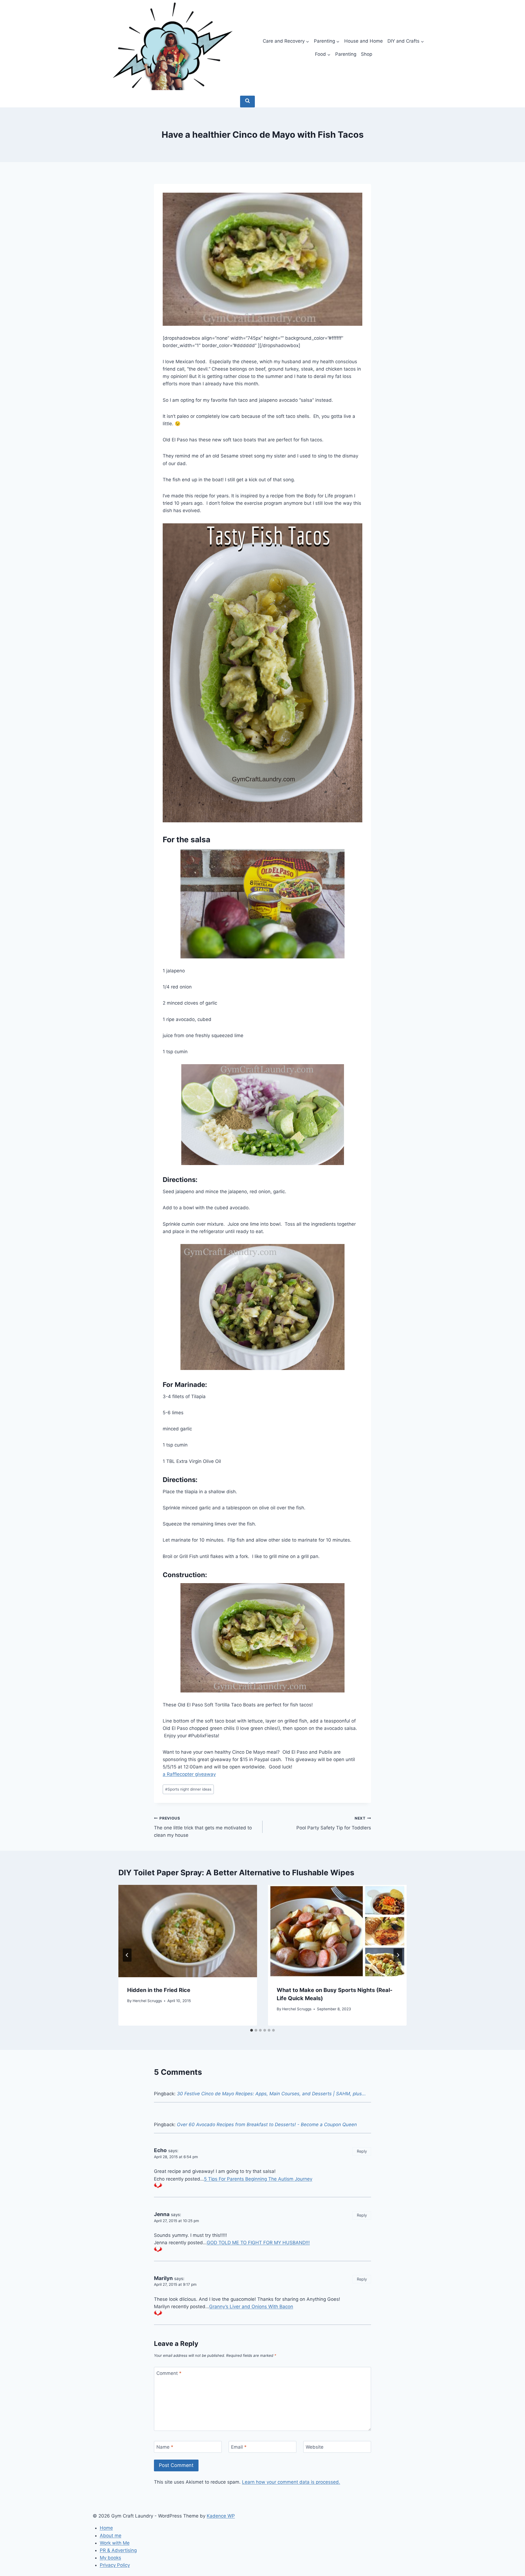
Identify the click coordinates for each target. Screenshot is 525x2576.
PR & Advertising (118, 2550)
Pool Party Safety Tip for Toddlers (334, 1823)
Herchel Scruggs (147, 2001)
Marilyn (163, 2278)
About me (111, 2536)
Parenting (346, 54)
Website (315, 2447)
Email (239, 2447)
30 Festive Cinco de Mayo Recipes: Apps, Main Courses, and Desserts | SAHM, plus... (271, 2094)
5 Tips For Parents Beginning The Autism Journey (258, 2179)
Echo (160, 2150)
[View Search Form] (247, 102)
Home (106, 2528)
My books (110, 2558)
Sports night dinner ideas (188, 1789)
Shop (367, 54)
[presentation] (188, 1931)
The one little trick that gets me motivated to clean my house (203, 1827)
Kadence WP (221, 2516)
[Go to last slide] (127, 1955)
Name (165, 2447)
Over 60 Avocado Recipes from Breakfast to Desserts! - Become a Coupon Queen (267, 2125)
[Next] (398, 1955)
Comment (169, 2373)
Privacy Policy (115, 2565)
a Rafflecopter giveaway (189, 1774)
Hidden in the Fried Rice (159, 1990)
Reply (362, 2151)
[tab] (252, 2030)
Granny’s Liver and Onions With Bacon (251, 2307)
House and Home (364, 41)
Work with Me (115, 2543)
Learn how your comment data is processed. (291, 2482)
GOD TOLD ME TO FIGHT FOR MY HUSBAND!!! (258, 2243)
